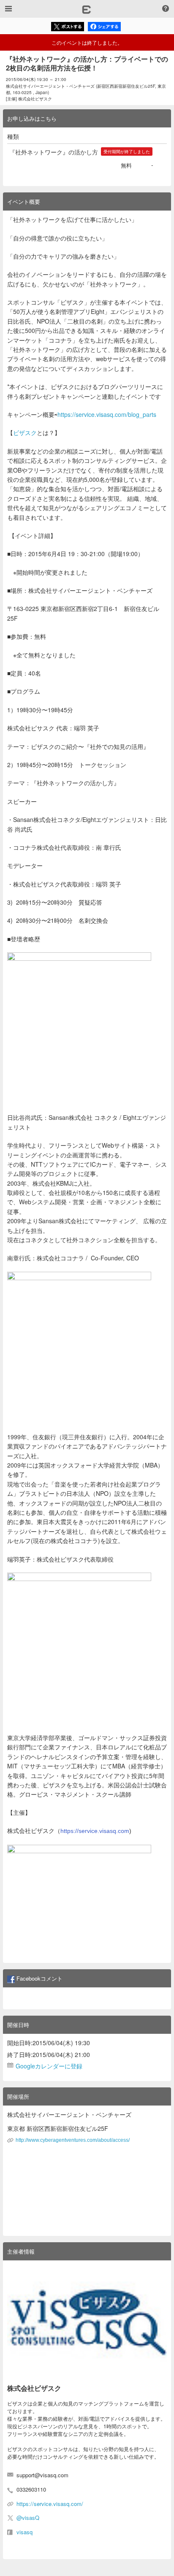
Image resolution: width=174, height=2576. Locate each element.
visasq (24, 2532)
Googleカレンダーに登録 (49, 2066)
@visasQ (28, 2518)
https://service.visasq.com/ (50, 2504)
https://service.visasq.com (95, 1831)
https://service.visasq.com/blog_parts (107, 414)
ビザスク (25, 432)
